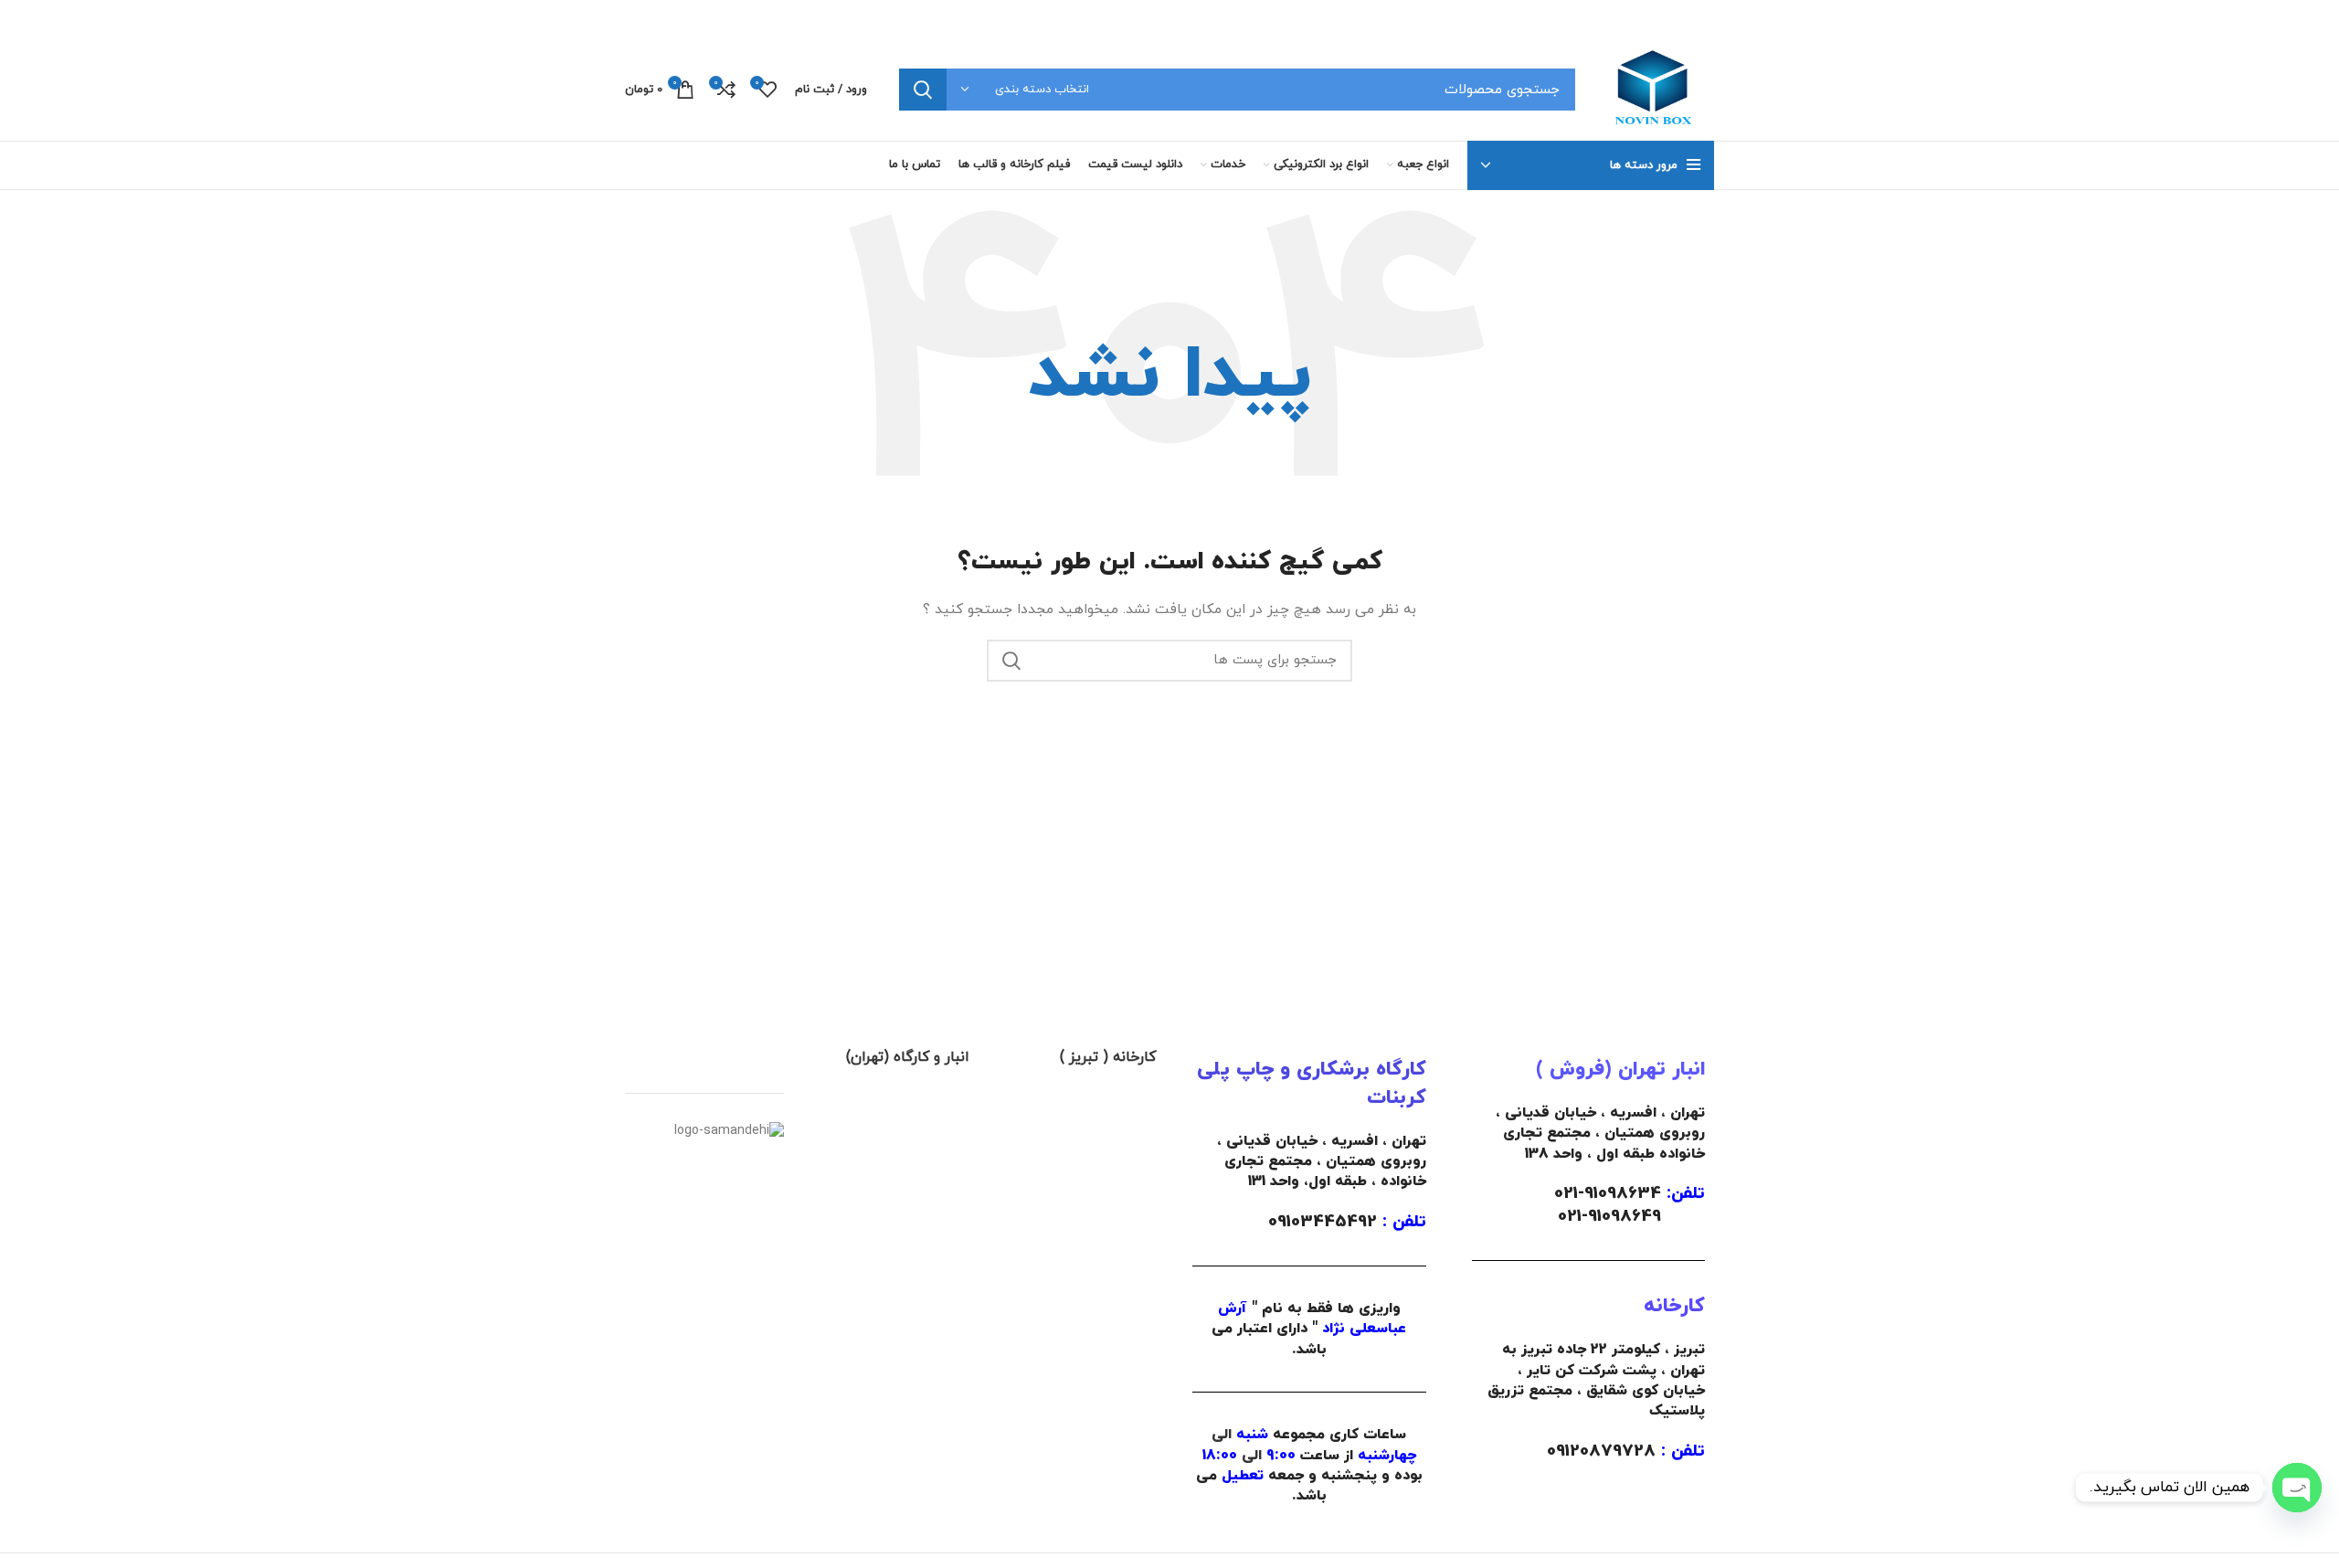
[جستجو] (923, 90)
